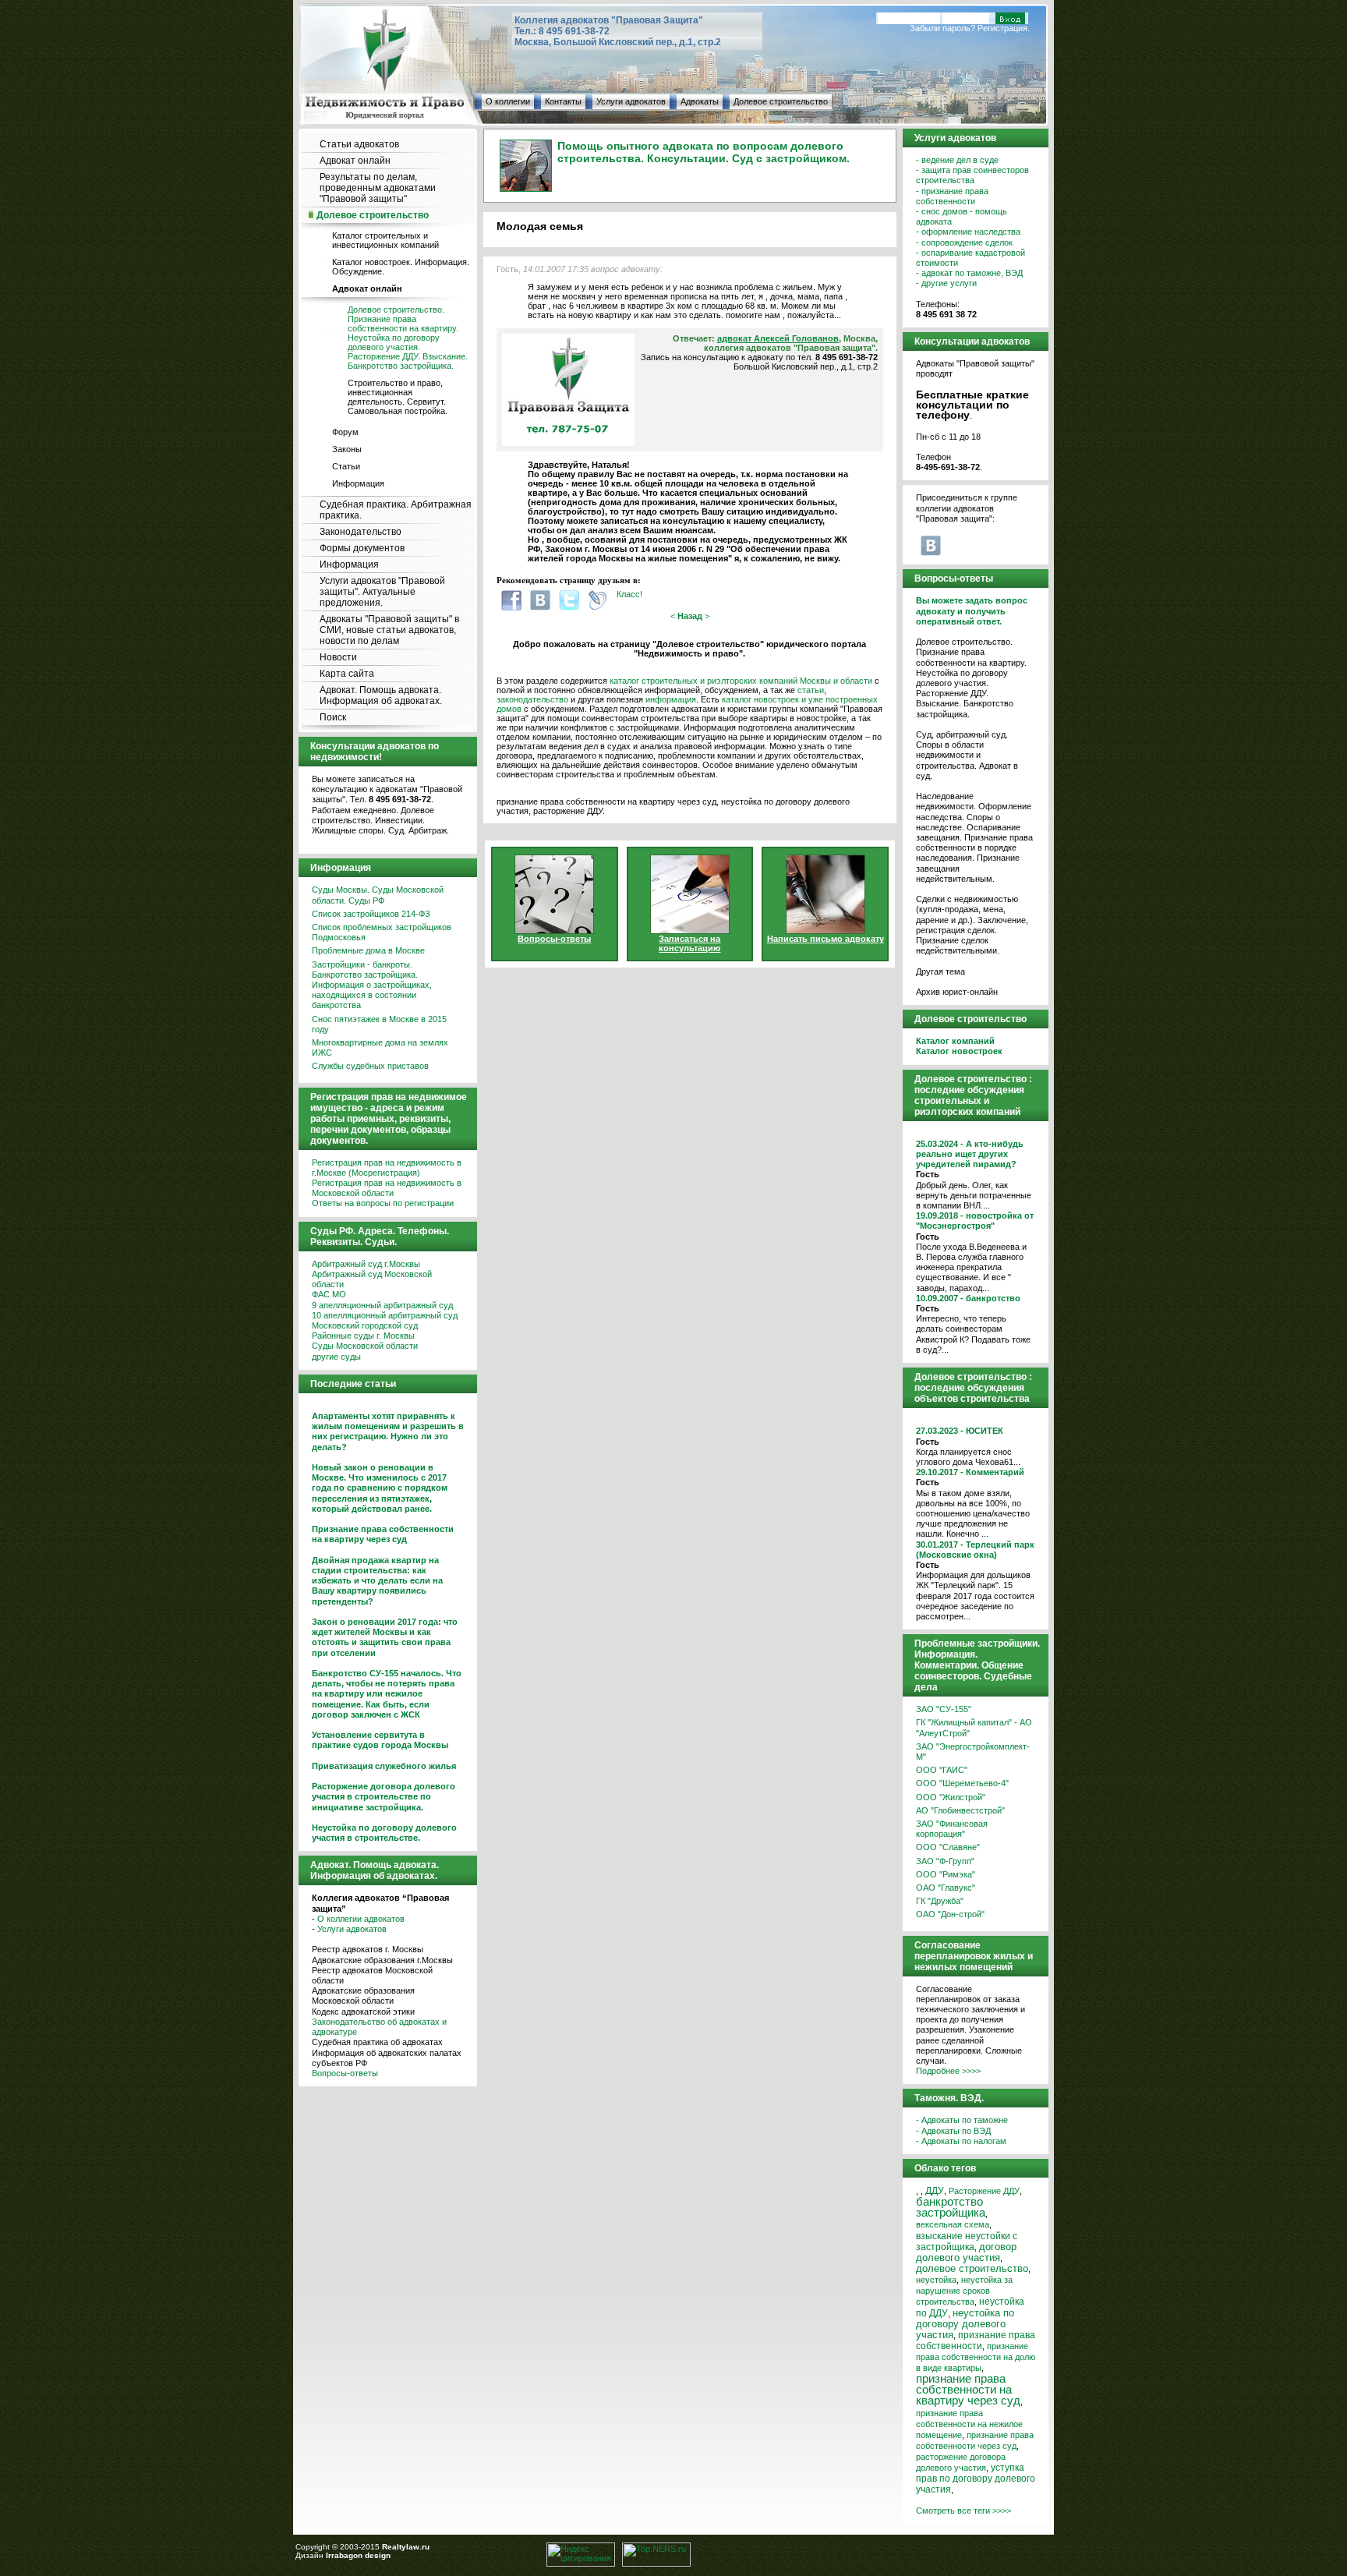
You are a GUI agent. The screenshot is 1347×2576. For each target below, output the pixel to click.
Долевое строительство (781, 101)
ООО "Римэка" (946, 1874)
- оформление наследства (968, 232)
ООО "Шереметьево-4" (962, 1783)
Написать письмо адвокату (826, 939)
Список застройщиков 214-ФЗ (371, 914)
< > (690, 616)
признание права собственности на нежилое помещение (969, 2424)
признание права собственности (976, 2341)
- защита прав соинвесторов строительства (972, 175)
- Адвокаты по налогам (961, 2141)
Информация (358, 483)
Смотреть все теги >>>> (963, 2511)
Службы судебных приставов (370, 1066)
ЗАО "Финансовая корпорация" (952, 1829)
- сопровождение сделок (964, 242)
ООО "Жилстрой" (951, 1797)
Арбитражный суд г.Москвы (366, 1264)
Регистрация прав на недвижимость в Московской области (387, 1188)
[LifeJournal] (598, 600)
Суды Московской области (365, 1346)
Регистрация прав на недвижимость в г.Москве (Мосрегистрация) (387, 1168)
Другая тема (940, 971)
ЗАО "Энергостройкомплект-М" (973, 1752)
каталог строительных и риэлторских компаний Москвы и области (741, 681)
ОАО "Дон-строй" (950, 1914)
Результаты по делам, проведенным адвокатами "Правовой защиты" (378, 188)
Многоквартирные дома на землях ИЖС (380, 1047)
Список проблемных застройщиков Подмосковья (382, 932)
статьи (811, 690)
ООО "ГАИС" (942, 1770)
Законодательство (361, 532)
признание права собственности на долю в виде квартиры (976, 2357)
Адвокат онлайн (355, 161)
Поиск (333, 717)
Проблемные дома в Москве (368, 950)
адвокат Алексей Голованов (778, 338)
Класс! (629, 594)
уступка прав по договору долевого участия (976, 2479)
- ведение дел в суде (957, 160)
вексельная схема (953, 2224)
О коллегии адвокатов (361, 1919)
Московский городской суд (365, 1325)
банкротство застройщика (951, 2207)
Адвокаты (700, 101)
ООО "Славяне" (948, 1847)
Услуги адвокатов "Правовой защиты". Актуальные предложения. (382, 592)
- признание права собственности (952, 196)
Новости (338, 657)
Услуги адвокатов (631, 101)
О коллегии (508, 101)
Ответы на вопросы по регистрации (383, 1203)
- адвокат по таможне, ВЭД (969, 273)
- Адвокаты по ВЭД (953, 2131)
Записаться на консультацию (689, 943)
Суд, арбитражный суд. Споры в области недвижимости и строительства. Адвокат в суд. (967, 755)
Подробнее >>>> (948, 2071)
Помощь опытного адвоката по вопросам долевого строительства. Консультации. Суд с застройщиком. (704, 152)
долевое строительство (972, 2269)
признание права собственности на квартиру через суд (968, 2389)
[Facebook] (511, 600)
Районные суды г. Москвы (363, 1336)
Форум (345, 432)
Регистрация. (1004, 28)
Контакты (563, 101)
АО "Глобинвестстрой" (960, 1810)
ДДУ (935, 2191)
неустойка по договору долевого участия (965, 2324)
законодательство (532, 699)
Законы (347, 449)
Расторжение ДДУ (984, 2191)
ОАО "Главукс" (946, 1888)
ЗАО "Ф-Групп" (945, 1861)
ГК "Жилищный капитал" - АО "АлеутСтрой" (974, 1727)
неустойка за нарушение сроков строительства (964, 2291)
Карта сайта (347, 674)
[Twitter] (569, 600)
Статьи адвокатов (359, 144)
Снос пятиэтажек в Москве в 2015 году (379, 1024)
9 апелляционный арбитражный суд (382, 1305)
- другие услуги (946, 283)
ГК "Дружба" (940, 1901)
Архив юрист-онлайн (957, 992)
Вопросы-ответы (345, 2073)
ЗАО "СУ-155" (944, 1709)
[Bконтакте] (540, 600)
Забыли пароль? (942, 28)
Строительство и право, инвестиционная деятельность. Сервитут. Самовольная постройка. (398, 397)
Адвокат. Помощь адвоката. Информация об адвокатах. (381, 695)
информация (671, 699)
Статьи (346, 466)
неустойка (936, 2280)
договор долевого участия (966, 2252)
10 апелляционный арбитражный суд (385, 1315)
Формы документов (362, 548)
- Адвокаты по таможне (962, 2120)
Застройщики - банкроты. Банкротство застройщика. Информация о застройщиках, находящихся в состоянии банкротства (372, 985)
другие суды (336, 1357)
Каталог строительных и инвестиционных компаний (385, 240)
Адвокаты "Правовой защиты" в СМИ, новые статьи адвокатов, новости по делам (389, 630)
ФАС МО (329, 1294)
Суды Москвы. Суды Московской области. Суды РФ (378, 895)
